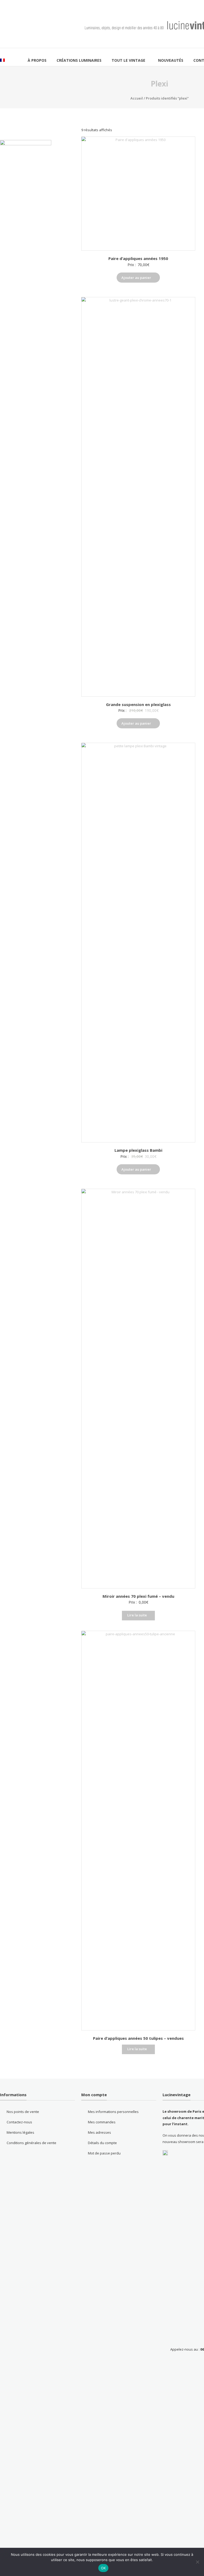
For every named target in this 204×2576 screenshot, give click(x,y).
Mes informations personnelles (113, 2112)
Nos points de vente (23, 2112)
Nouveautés (171, 60)
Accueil (137, 98)
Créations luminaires (79, 60)
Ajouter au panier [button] (136, 278)
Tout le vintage (128, 60)
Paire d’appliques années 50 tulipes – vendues (138, 2038)
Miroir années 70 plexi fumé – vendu (138, 1596)
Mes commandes (102, 2122)
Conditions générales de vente (31, 2143)
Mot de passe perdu (104, 2153)
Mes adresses (99, 2132)
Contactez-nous (19, 2122)
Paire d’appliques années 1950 (138, 258)
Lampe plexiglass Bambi (138, 1150)
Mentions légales (20, 2132)
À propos (37, 60)
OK (103, 2568)
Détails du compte (102, 2143)
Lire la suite (137, 1615)
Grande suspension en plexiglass (138, 704)
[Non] (197, 2562)
